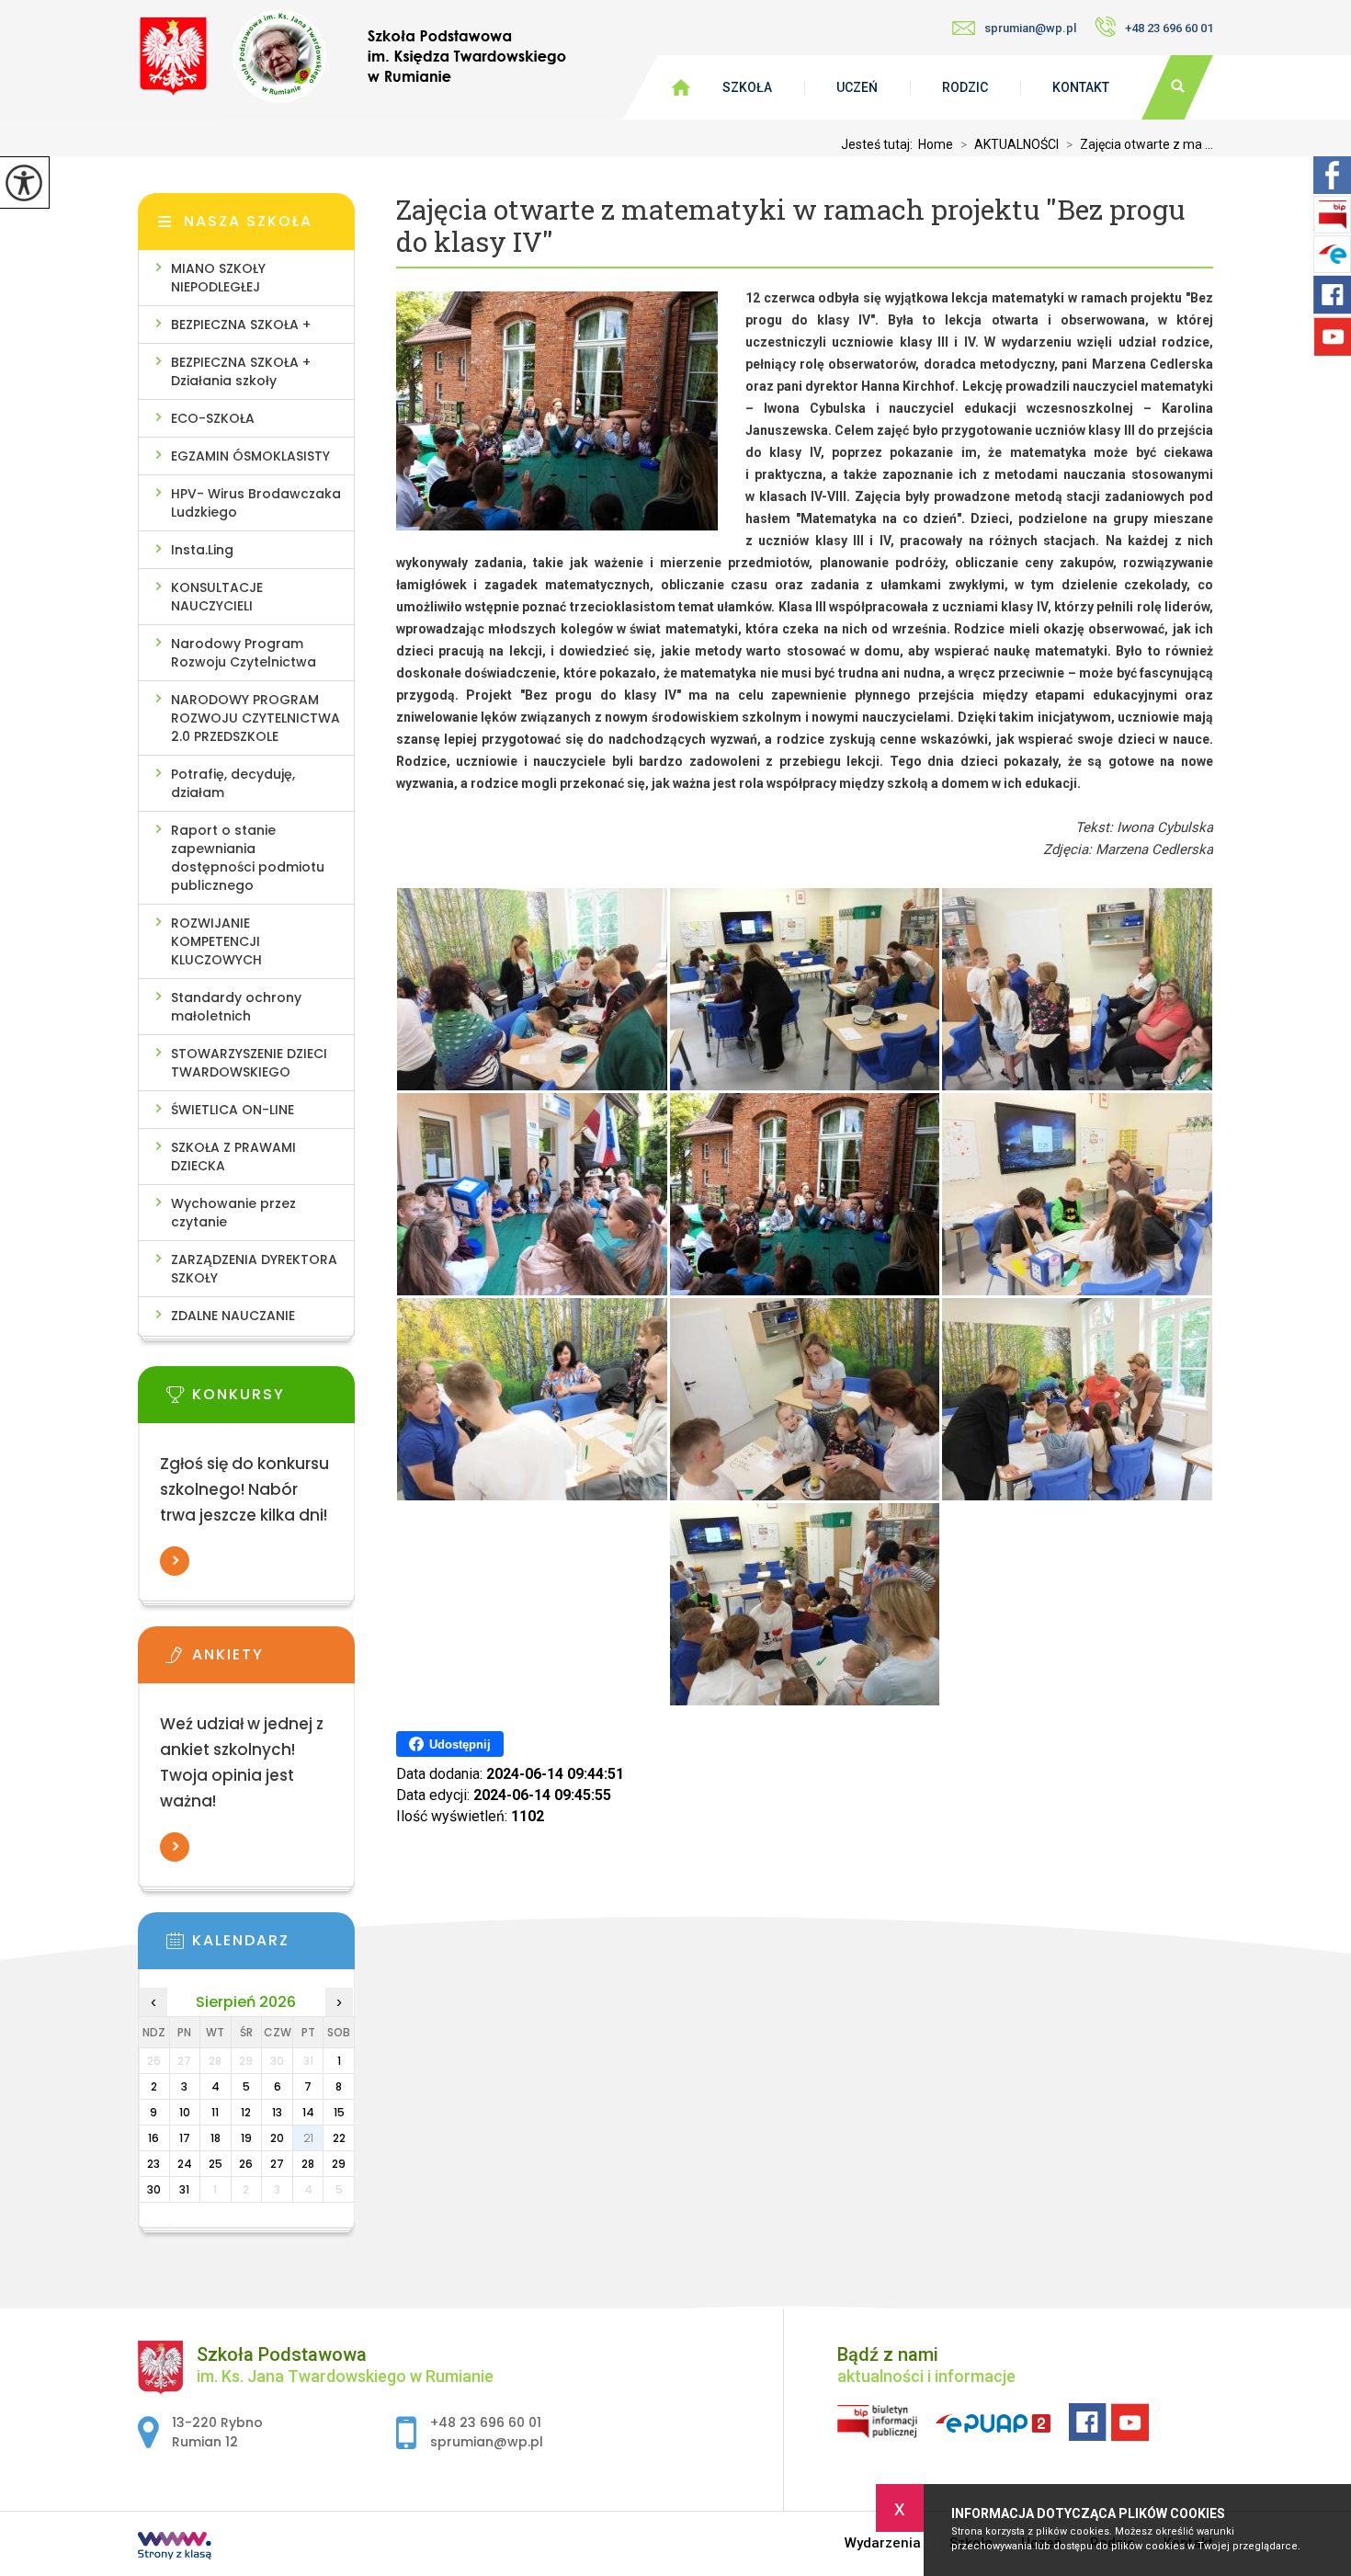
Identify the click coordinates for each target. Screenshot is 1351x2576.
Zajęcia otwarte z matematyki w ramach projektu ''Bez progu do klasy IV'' (790, 226)
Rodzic (965, 87)
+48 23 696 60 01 (1169, 28)
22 (339, 2138)
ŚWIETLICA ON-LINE (233, 1110)
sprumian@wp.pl (1030, 28)
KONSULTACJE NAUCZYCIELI (217, 597)
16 (153, 2138)
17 (185, 2138)
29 (339, 2164)
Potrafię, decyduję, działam (233, 783)
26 (246, 2164)
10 (185, 2112)
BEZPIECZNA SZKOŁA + (241, 325)
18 (216, 2138)
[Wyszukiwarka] (1177, 87)
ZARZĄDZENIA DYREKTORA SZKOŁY (254, 1269)
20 (277, 2138)
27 (277, 2164)
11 (215, 2112)
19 (246, 2138)
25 (216, 2164)
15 (339, 2112)
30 (154, 2189)
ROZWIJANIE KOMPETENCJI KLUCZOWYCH (216, 941)
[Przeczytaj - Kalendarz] (274, 1946)
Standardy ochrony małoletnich (236, 1007)
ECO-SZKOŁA (213, 418)
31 (184, 2189)
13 (277, 2112)
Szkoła (747, 87)
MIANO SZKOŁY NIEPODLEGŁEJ (218, 278)
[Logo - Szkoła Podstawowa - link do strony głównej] (352, 57)
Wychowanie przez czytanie (233, 1213)
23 (153, 2164)
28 (308, 2164)
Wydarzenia (883, 2543)
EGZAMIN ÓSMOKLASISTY (250, 456)
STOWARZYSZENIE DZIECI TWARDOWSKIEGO (249, 1063)
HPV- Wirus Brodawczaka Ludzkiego (256, 503)
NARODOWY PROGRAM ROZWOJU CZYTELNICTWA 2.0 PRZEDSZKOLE (255, 718)
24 (185, 2164)
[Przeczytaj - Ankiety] (274, 1660)
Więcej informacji (175, 1561)
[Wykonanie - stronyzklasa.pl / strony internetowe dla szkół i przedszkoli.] (175, 2548)
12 (246, 2112)
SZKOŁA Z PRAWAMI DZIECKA (233, 1157)
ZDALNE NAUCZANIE (233, 1316)
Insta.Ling (202, 550)
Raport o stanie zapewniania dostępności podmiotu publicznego (248, 858)
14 (308, 2112)
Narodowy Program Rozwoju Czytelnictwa (244, 653)
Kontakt (1081, 87)
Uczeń (857, 87)
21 (308, 2138)
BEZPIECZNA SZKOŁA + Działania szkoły (241, 371)
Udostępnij (460, 1744)
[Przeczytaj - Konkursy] (274, 1400)
